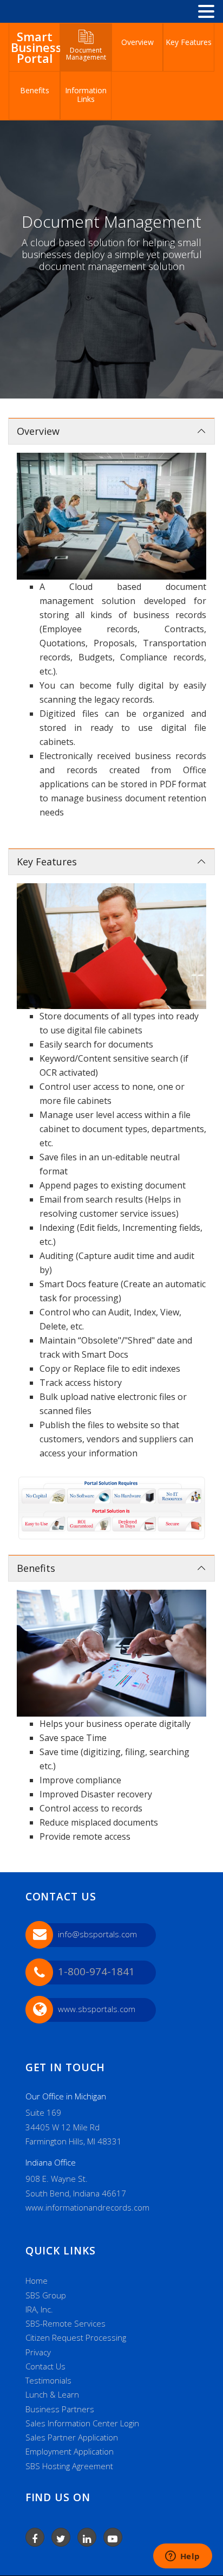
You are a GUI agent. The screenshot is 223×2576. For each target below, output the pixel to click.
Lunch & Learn (52, 2394)
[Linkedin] (87, 2537)
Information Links (86, 95)
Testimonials (48, 2380)
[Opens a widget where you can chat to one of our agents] (182, 2557)
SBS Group (46, 2295)
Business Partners (60, 2409)
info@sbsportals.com (97, 1934)
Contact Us (45, 2366)
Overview (137, 42)
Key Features (189, 42)
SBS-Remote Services (65, 2323)
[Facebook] (35, 2537)
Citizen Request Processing (76, 2337)
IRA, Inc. (39, 2309)
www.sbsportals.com (97, 2009)
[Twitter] (61, 2537)
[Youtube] (113, 2537)
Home (37, 2281)
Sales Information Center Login (82, 2423)
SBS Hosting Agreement (69, 2466)
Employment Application (70, 2451)
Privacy (38, 2352)
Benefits (35, 90)
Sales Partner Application (72, 2437)
